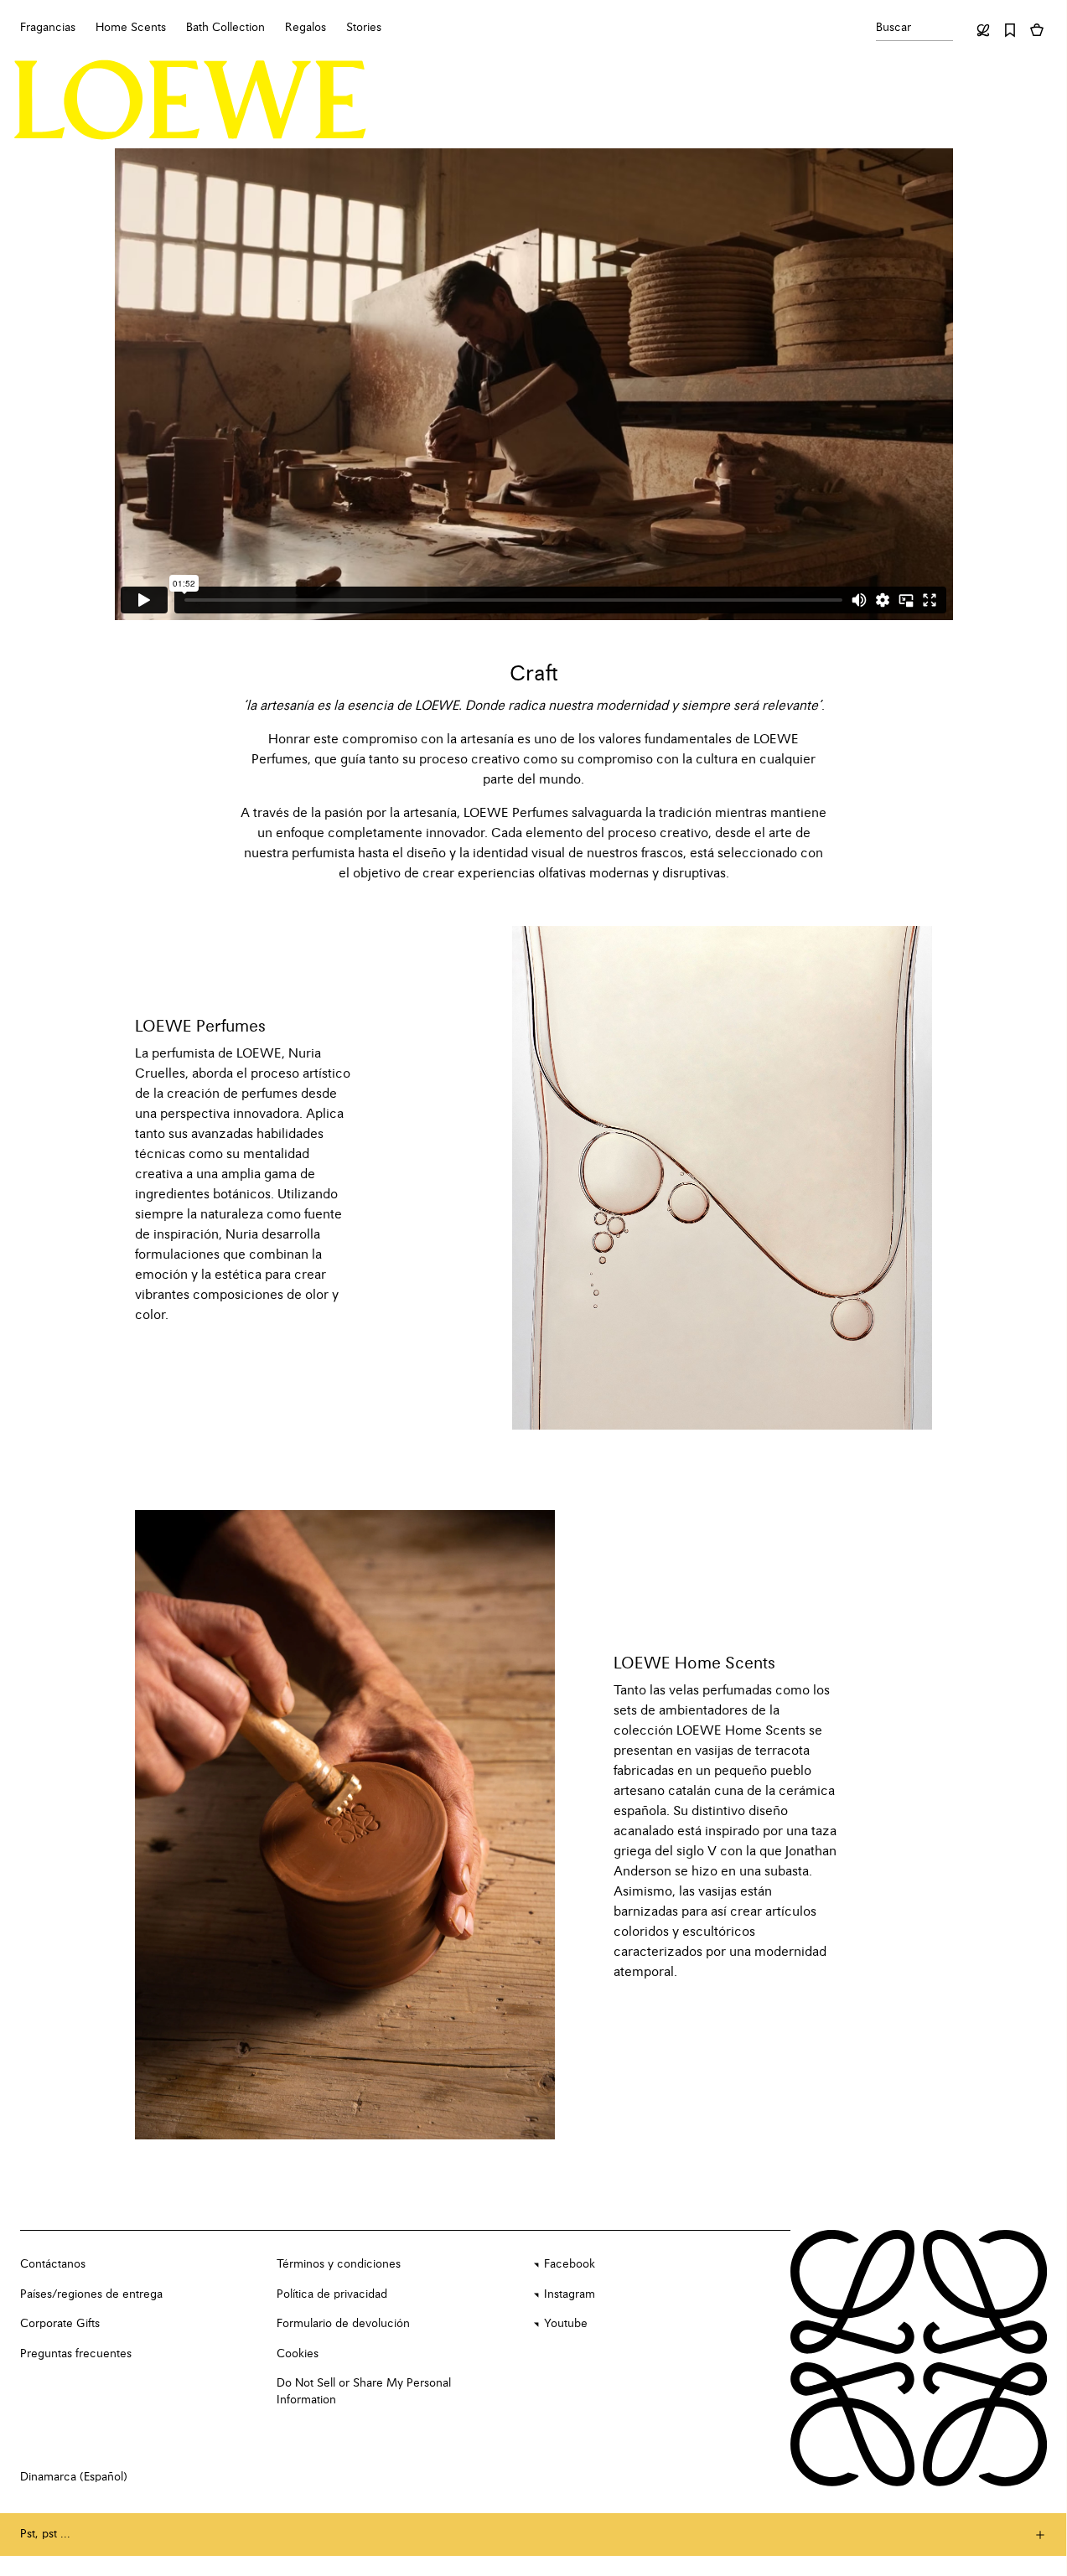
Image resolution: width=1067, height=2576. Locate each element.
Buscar (893, 28)
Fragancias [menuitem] (48, 28)
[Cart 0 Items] (1037, 30)
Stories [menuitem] (364, 28)
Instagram (570, 2294)
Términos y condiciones (339, 2264)
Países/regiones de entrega (91, 2294)
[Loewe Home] (190, 100)
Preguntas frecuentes (76, 2354)
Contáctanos (53, 2264)
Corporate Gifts (60, 2324)
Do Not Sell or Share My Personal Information (364, 2392)
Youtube (566, 2324)
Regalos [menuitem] (306, 28)
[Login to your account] (983, 30)
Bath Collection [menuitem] (225, 28)
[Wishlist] (1010, 30)
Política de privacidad (332, 2294)
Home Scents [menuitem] (131, 28)
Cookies (298, 2354)
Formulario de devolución (343, 2324)
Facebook (570, 2264)
